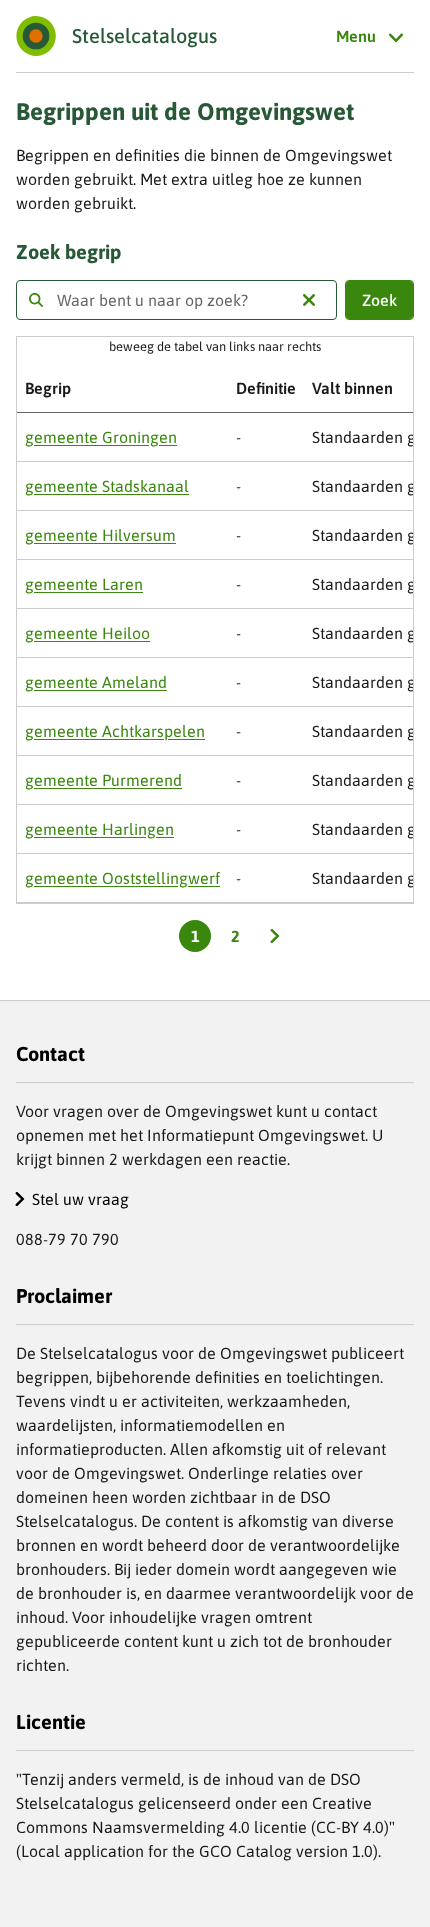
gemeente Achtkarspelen (115, 731)
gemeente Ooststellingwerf (122, 878)
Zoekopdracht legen (309, 300)
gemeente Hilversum (100, 535)
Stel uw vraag (80, 1199)
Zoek (379, 300)
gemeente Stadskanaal (107, 486)
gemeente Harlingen (99, 829)
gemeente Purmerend (103, 780)
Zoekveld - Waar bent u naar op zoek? (36, 300)
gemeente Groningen (101, 437)
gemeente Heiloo (87, 633)
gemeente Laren (84, 584)
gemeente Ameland (96, 682)
